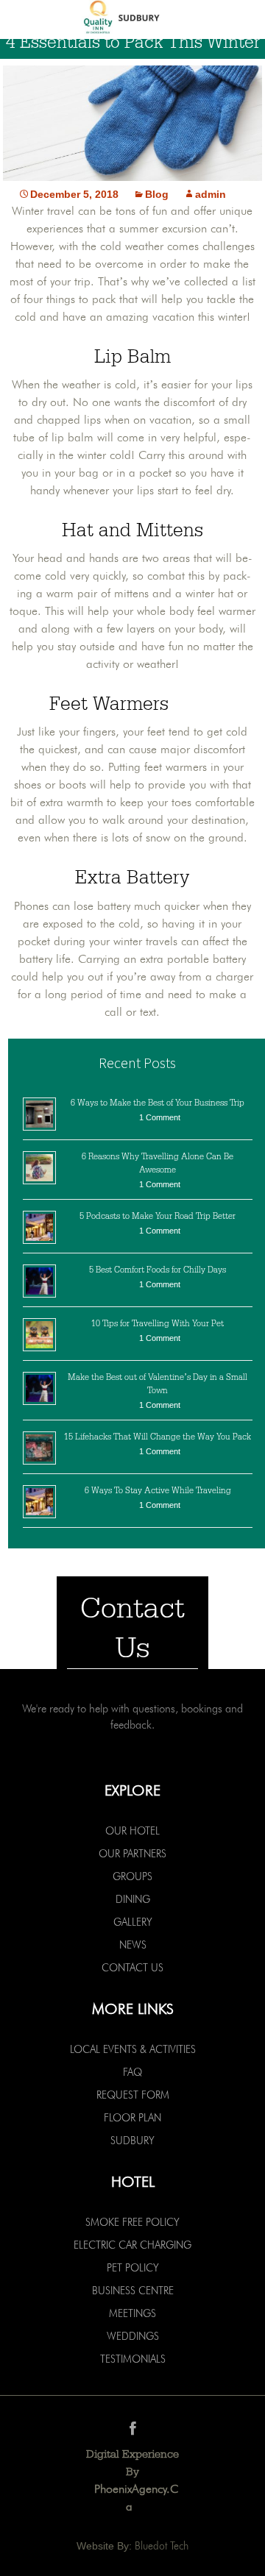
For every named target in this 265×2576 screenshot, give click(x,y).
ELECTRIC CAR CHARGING (132, 2245)
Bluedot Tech (162, 2546)
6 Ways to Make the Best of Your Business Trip (158, 1103)
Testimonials (133, 2359)
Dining (133, 1899)
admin (211, 194)
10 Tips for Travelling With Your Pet (158, 1323)
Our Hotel (132, 1831)
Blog (157, 194)
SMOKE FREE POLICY (132, 2222)
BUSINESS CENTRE (133, 2291)
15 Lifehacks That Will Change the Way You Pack (158, 1437)
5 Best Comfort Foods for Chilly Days (158, 1270)
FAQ (132, 2072)
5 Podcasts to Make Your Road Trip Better (158, 1216)
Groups (132, 1876)
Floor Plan (132, 2118)
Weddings (133, 2336)
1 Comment (160, 1117)
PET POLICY (133, 2268)
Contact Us (132, 1968)
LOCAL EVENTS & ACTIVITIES (133, 2049)
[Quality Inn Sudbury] (132, 19)
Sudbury (132, 2141)
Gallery (133, 1922)
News (133, 1945)
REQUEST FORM (133, 2095)
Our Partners (132, 1854)
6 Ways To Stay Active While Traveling (158, 1490)
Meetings (132, 2313)
